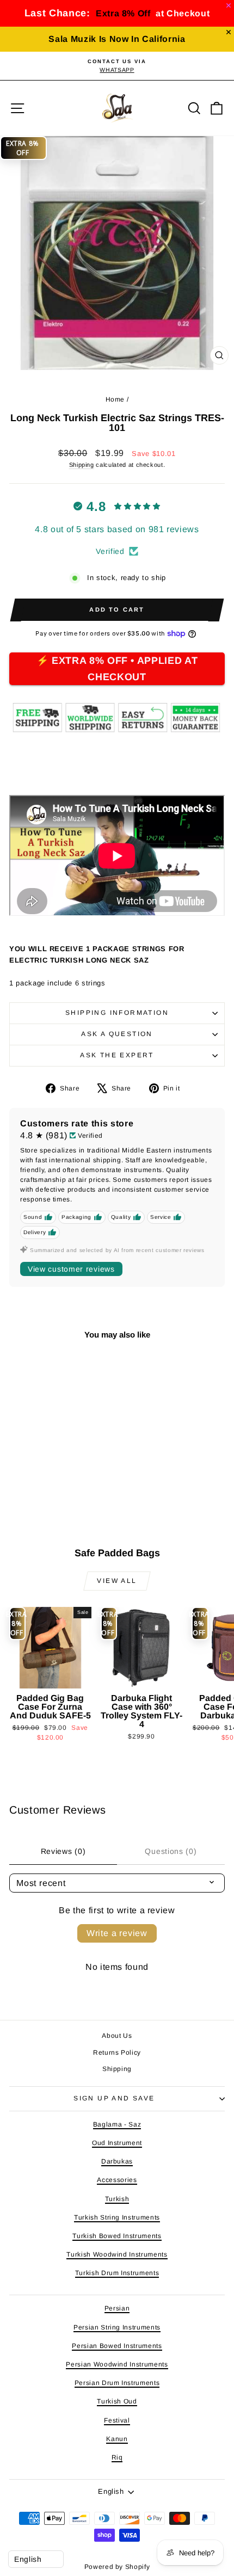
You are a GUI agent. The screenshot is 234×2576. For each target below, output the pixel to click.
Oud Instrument (117, 2143)
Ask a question (117, 1034)
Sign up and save (114, 2098)
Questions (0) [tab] (171, 1851)
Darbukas (117, 2161)
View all (117, 1581)
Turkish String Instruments (117, 2217)
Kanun (117, 2439)
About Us (117, 2036)
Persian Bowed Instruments (117, 2346)
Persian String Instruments (117, 2327)
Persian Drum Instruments (117, 2383)
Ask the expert (117, 1055)
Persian (117, 2308)
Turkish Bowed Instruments (117, 2236)
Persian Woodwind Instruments (117, 2364)
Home (115, 399)
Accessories (117, 2180)
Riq (117, 2457)
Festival (117, 2420)
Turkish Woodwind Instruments (117, 2254)
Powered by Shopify (117, 2567)
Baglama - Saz (117, 2124)
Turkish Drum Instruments (117, 2273)
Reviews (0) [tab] (63, 1851)
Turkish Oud (117, 2401)
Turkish (117, 2199)
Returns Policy (117, 2053)
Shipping (82, 465)
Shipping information (117, 1013)
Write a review (117, 1933)
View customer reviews (71, 1269)
